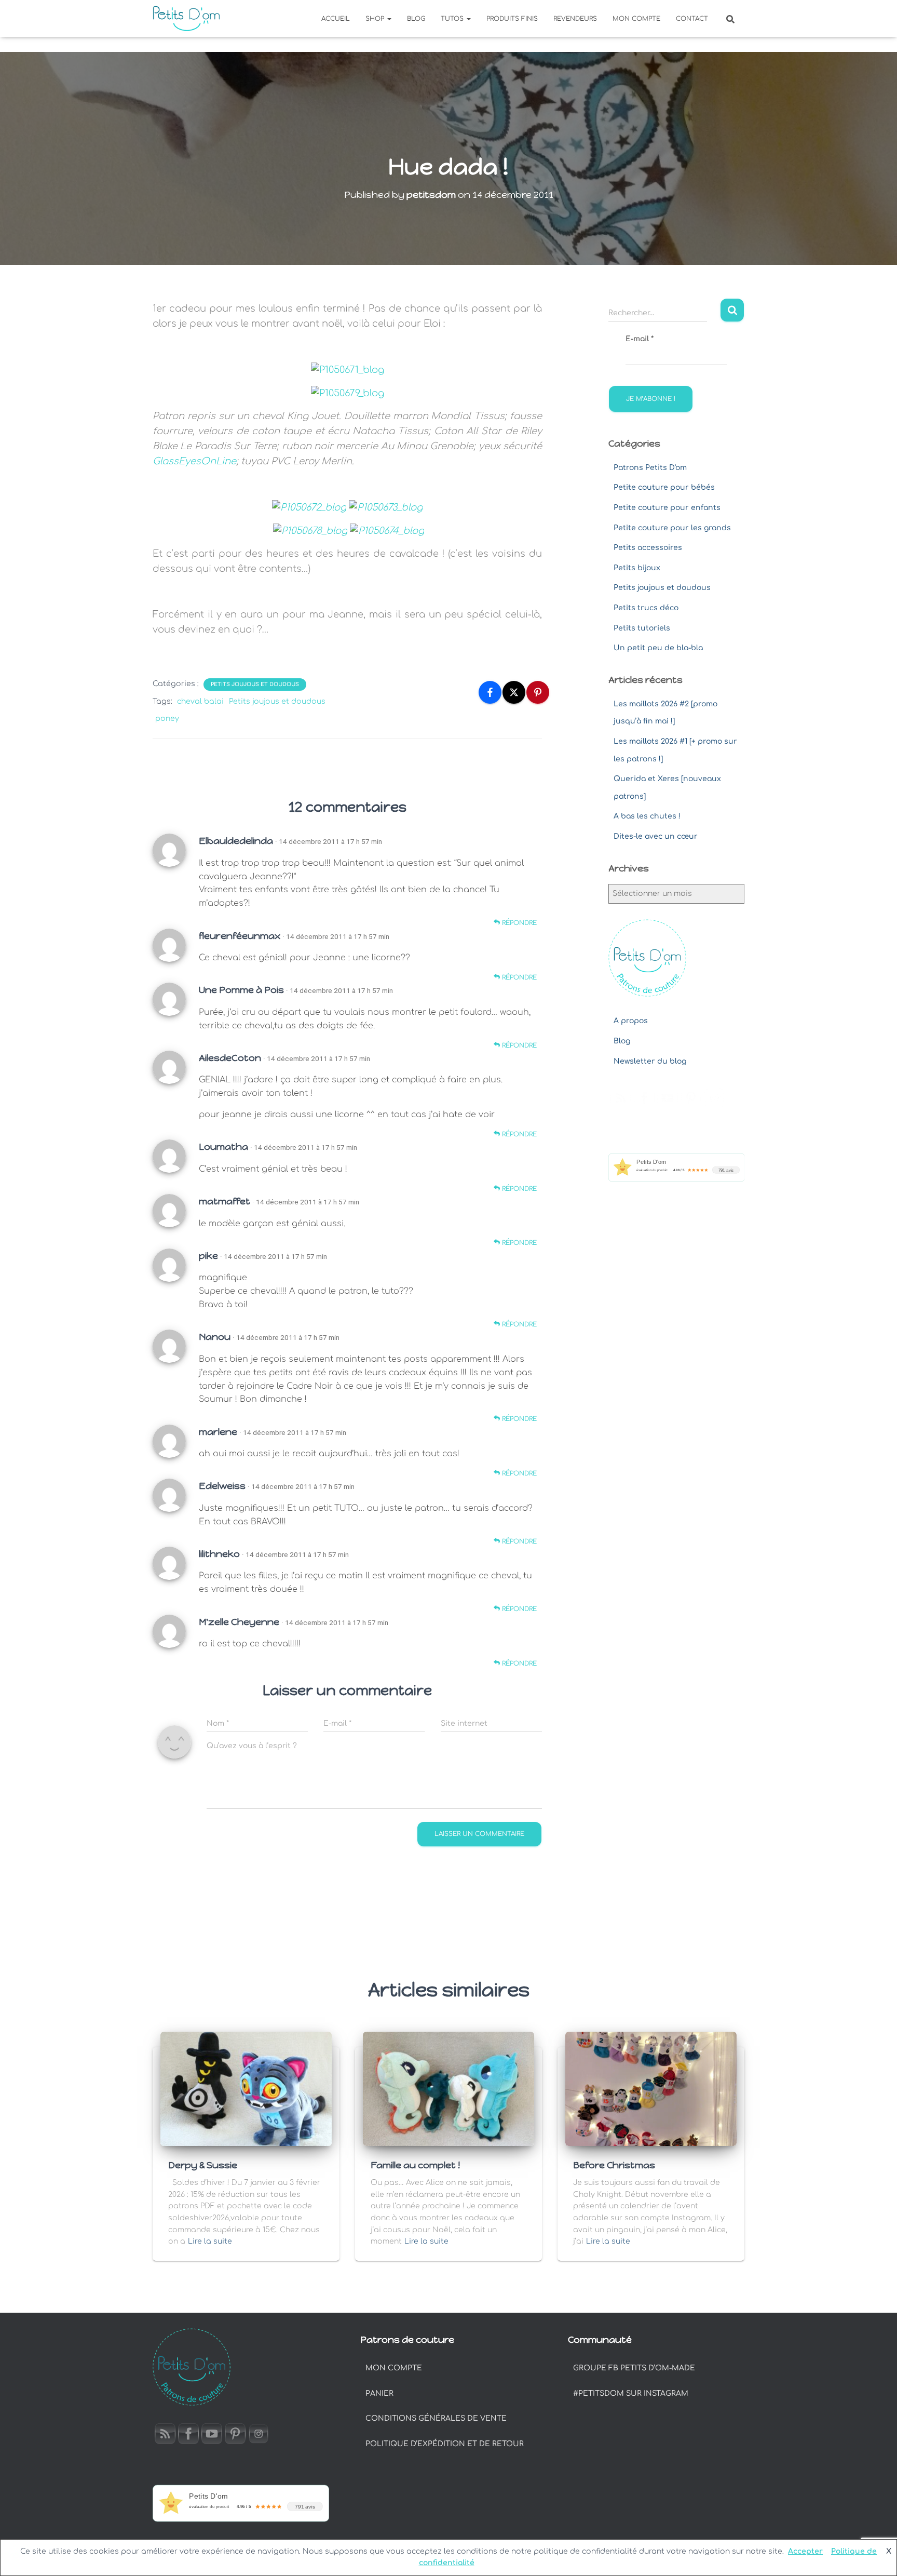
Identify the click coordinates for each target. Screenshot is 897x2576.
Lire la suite (210, 2241)
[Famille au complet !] (448, 2089)
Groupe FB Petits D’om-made (634, 2368)
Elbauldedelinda (236, 841)
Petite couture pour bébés (664, 487)
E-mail (640, 339)
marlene (218, 1432)
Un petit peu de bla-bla (658, 648)
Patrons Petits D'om (650, 468)
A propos (631, 1021)
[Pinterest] (538, 692)
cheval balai (200, 701)
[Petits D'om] (186, 19)
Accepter (805, 2551)
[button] (389, 19)
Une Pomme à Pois (241, 990)
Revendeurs (575, 19)
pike (208, 1256)
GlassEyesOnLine (194, 461)
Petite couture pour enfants (667, 508)
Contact (692, 19)
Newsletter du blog (650, 1061)
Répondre (518, 923)
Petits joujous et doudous (255, 684)
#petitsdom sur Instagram (631, 2393)
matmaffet (225, 1201)
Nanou (215, 1337)
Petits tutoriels (642, 628)
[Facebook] (490, 692)
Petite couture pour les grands (672, 528)
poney (167, 719)
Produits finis (512, 19)
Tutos (453, 19)
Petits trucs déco (646, 608)
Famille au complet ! (415, 2165)
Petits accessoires (648, 548)
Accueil (336, 19)
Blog (416, 19)
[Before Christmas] (651, 2089)
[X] (514, 692)
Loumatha (223, 1147)
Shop (376, 19)
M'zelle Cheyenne (239, 1622)
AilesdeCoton (230, 1058)
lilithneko (219, 1554)
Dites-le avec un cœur (656, 836)
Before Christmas (614, 2165)
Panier (379, 2393)
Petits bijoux (637, 568)
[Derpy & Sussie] (246, 2089)
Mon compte (636, 19)
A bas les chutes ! (647, 816)
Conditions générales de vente (436, 2418)
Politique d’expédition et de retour (445, 2444)
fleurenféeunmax (240, 936)
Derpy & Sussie (203, 2165)
